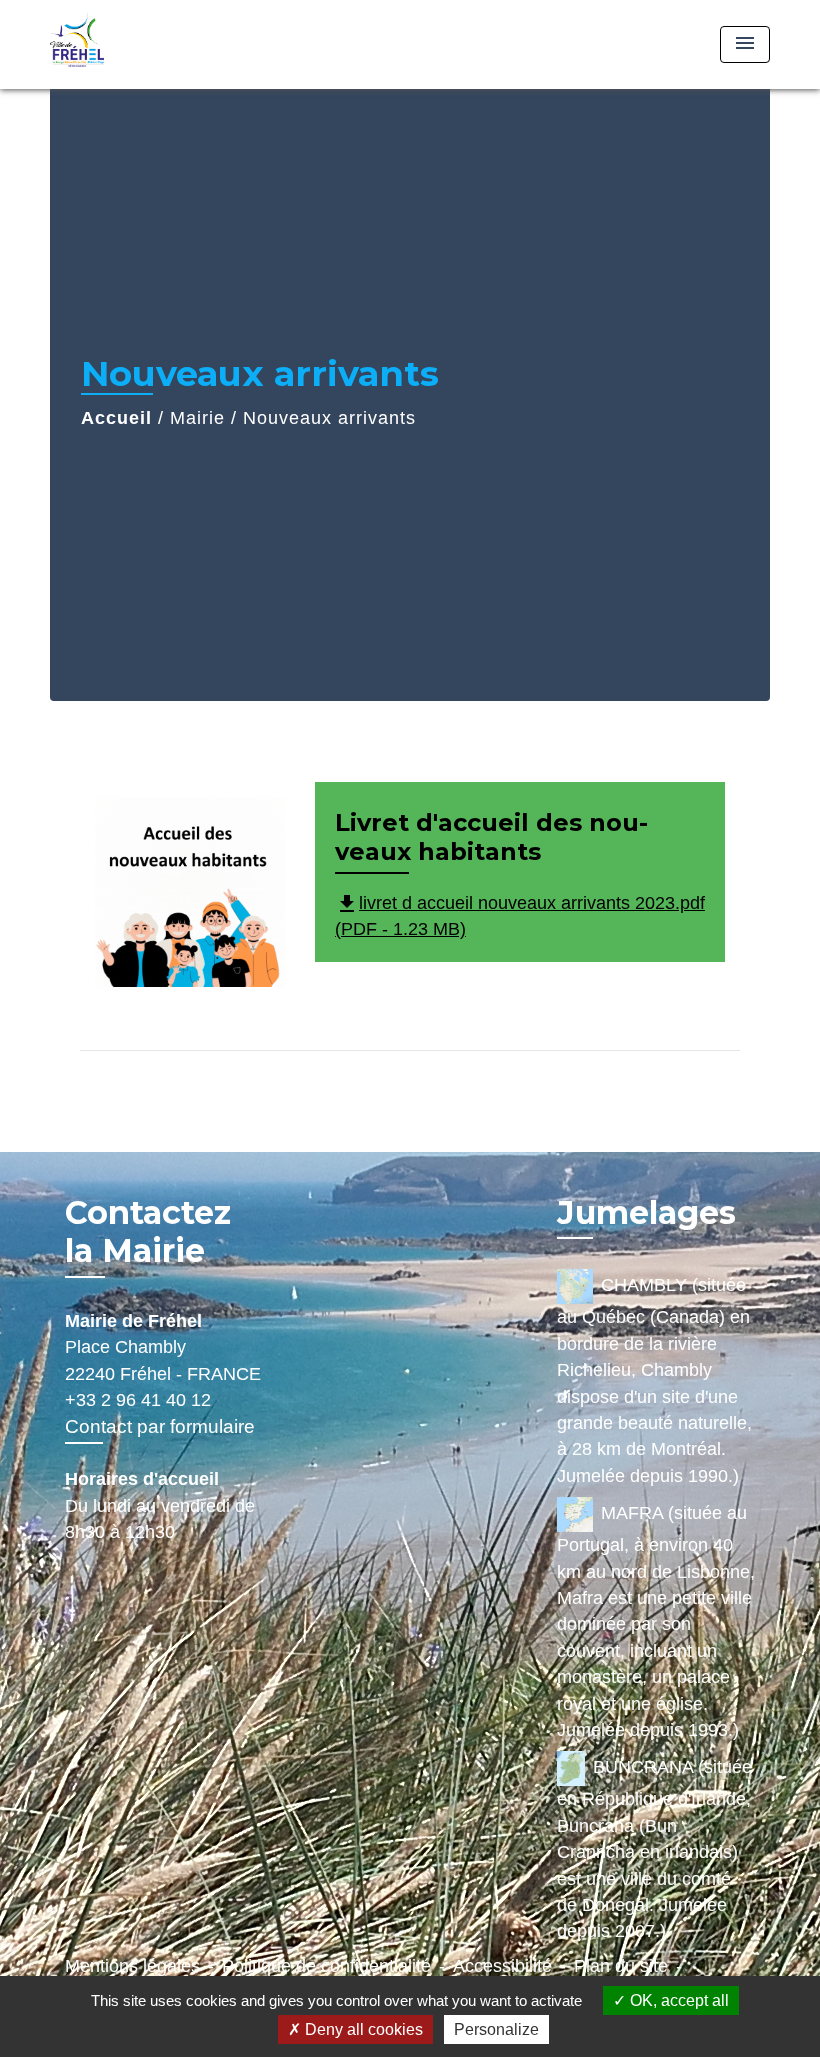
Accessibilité (502, 1966)
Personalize (496, 2029)
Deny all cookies (362, 2029)
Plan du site (621, 1966)
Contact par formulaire (160, 1426)
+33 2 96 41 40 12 (138, 1400)
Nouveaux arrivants (329, 418)
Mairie (197, 418)
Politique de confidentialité (326, 1966)
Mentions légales (132, 1966)
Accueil (116, 418)
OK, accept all (677, 2000)
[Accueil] (175, 44)
